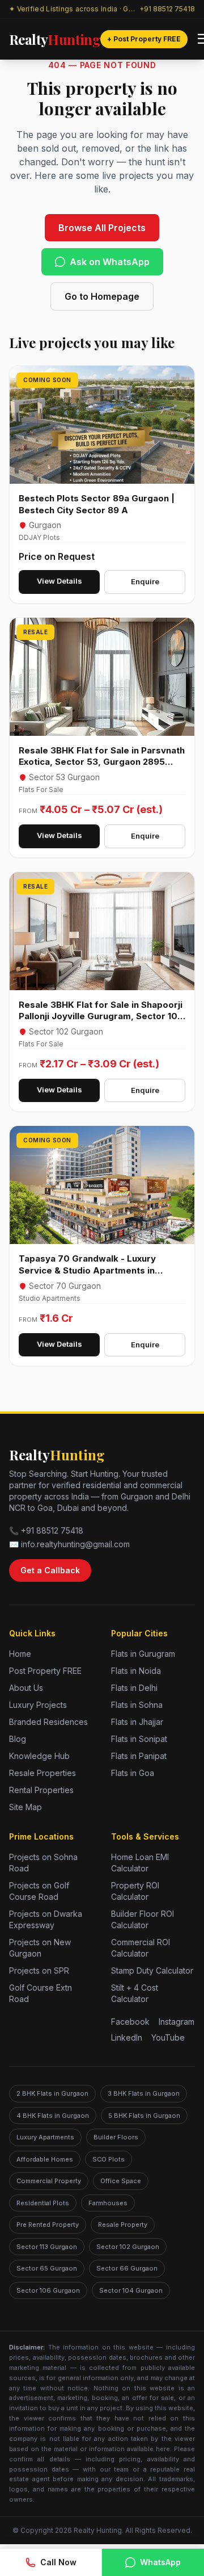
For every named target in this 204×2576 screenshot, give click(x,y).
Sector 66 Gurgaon (127, 2268)
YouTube (168, 2037)
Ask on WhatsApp (110, 262)
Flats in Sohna (137, 1705)
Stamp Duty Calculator (152, 1970)
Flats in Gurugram (143, 1654)
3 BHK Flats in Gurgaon (144, 2093)
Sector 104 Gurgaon (131, 2290)
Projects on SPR (39, 1970)
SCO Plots (109, 2159)
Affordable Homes (45, 2159)
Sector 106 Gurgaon (48, 2290)
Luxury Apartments (45, 2137)
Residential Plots (43, 2203)
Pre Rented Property (48, 2225)
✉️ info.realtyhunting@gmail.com (69, 1544)
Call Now (58, 2562)
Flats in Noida (136, 1671)
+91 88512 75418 (167, 9)
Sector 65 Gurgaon (47, 2268)
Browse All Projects (102, 228)
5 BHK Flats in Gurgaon (144, 2116)
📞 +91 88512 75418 (46, 1530)
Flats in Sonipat (139, 1739)
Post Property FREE (45, 1671)
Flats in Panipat (139, 1756)
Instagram (177, 2022)
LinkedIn (127, 2037)
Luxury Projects (38, 1705)
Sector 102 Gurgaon (128, 2247)
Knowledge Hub (39, 1756)
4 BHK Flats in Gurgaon (53, 2116)
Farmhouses (108, 2203)
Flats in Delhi (134, 1688)
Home (20, 1654)
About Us (26, 1688)
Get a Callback (50, 1570)
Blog (18, 1739)
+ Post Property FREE (144, 39)
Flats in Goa (133, 1773)
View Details (59, 581)
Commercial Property (49, 2181)
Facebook (130, 2022)
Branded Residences (48, 1722)
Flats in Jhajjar (137, 1722)
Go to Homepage (102, 296)
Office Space (121, 2181)
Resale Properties (42, 1773)
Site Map (25, 1807)
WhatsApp (160, 2562)
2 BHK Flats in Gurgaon (52, 2093)
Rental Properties (41, 1790)
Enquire (145, 581)
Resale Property (123, 2225)
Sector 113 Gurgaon (47, 2247)
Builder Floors (116, 2137)
